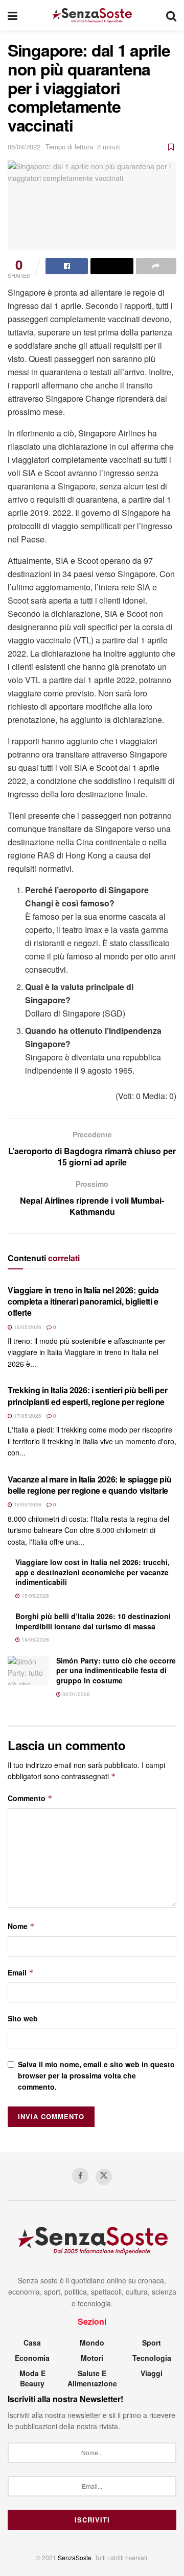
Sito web (23, 2018)
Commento (30, 1798)
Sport (152, 2343)
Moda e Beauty (32, 2378)
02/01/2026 (75, 1694)
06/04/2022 (24, 147)
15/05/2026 (34, 1596)
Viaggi (152, 2373)
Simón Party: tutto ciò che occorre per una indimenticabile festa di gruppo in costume (116, 1670)
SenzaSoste (75, 2557)
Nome (21, 1926)
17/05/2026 (27, 1416)
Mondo (92, 2343)
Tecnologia (152, 2358)
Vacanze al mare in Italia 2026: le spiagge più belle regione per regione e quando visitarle (89, 1485)
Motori (92, 2358)
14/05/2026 (34, 1640)
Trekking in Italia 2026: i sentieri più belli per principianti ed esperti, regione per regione (87, 1396)
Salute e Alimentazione (92, 2378)
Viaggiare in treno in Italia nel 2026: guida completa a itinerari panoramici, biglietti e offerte (83, 1302)
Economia (32, 2358)
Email (21, 1972)
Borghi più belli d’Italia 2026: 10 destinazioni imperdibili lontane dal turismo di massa (93, 1621)
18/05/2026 (27, 1327)
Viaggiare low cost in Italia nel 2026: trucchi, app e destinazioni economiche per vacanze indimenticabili (93, 1572)
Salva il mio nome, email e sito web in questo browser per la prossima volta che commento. (96, 2076)
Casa (32, 2343)
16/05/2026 (27, 1504)
